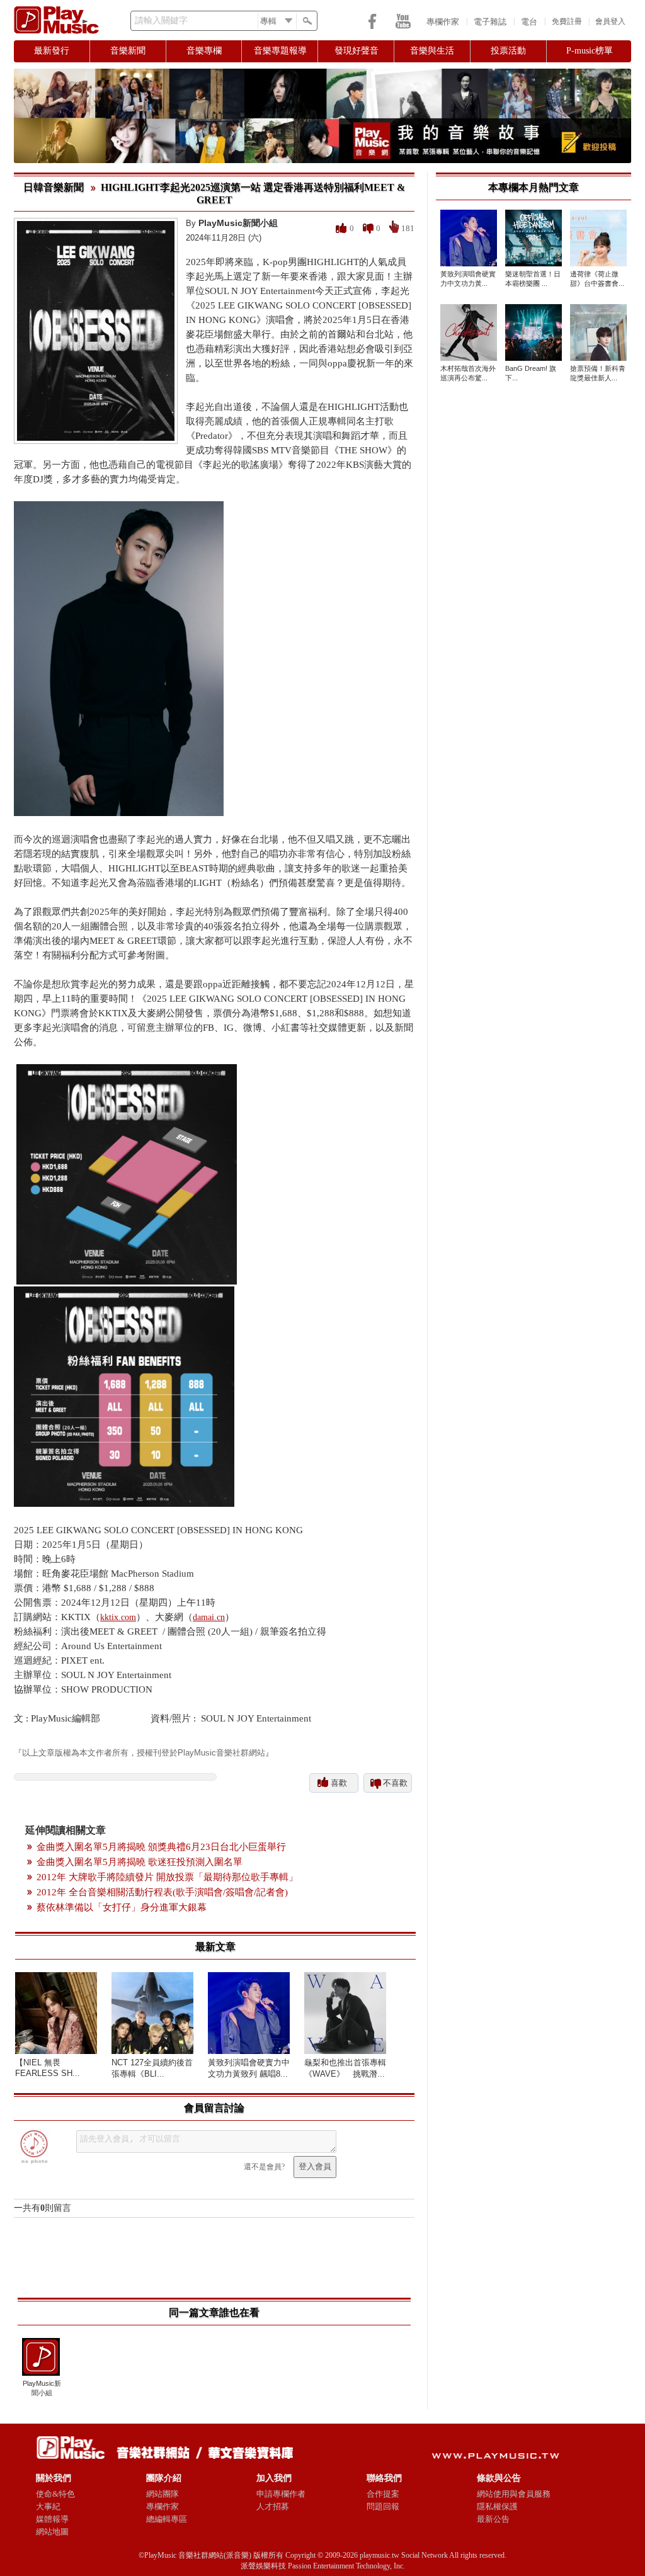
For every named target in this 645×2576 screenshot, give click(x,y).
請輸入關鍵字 (161, 20)
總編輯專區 (167, 2519)
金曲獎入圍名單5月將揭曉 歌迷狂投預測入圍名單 (140, 1862)
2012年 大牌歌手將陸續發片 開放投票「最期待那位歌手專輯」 (167, 1877)
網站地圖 (52, 2532)
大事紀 (48, 2506)
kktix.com (118, 1617)
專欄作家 (443, 22)
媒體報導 (52, 2519)
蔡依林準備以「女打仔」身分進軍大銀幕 (122, 1907)
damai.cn (209, 1617)
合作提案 (383, 2494)
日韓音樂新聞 (54, 187)
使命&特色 (55, 2494)
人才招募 (273, 2506)
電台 (529, 22)
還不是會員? (264, 2167)
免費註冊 (567, 21)
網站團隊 (163, 2494)
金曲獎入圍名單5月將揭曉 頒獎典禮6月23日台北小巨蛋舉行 (161, 1847)
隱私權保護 (497, 2506)
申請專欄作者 (281, 2494)
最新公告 (493, 2519)
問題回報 (383, 2506)
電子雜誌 (490, 22)
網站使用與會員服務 (514, 2494)
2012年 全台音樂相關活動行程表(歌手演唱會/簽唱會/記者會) (162, 1892)
